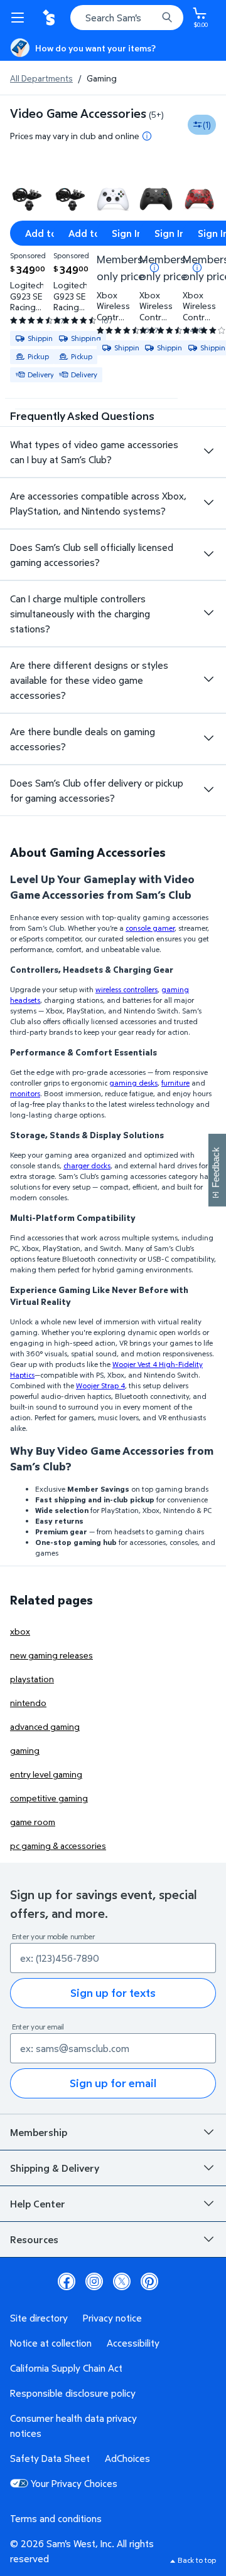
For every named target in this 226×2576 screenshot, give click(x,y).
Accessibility (133, 2343)
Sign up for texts (113, 1993)
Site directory (39, 2318)
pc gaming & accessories (58, 1846)
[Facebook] (67, 2281)
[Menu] (20, 18)
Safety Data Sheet (50, 2458)
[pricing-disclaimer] (147, 136)
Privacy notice (112, 2318)
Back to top (197, 2560)
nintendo (28, 1703)
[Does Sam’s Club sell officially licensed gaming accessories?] (208, 554)
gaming (25, 1750)
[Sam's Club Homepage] (50, 18)
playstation (32, 1679)
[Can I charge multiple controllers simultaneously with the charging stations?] (208, 613)
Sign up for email (113, 2083)
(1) (207, 124)
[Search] (167, 18)
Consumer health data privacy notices (73, 2426)
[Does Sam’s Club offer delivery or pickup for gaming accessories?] (208, 790)
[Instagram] (94, 2281)
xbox (20, 1631)
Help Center (38, 2204)
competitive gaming (49, 1798)
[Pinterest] (149, 2281)
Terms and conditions (56, 2518)
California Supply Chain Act (66, 2368)
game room (33, 1822)
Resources (34, 2239)
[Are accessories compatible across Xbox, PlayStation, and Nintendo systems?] (208, 503)
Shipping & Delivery (55, 2168)
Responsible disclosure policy (73, 2393)
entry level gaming (46, 1774)
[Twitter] (122, 2281)
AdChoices (127, 2458)
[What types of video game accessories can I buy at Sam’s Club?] (208, 451)
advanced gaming (45, 1726)
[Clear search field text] (151, 18)
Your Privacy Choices (74, 2483)
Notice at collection (51, 2343)
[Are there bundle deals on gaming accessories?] (208, 738)
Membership (39, 2132)
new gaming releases (51, 1655)
